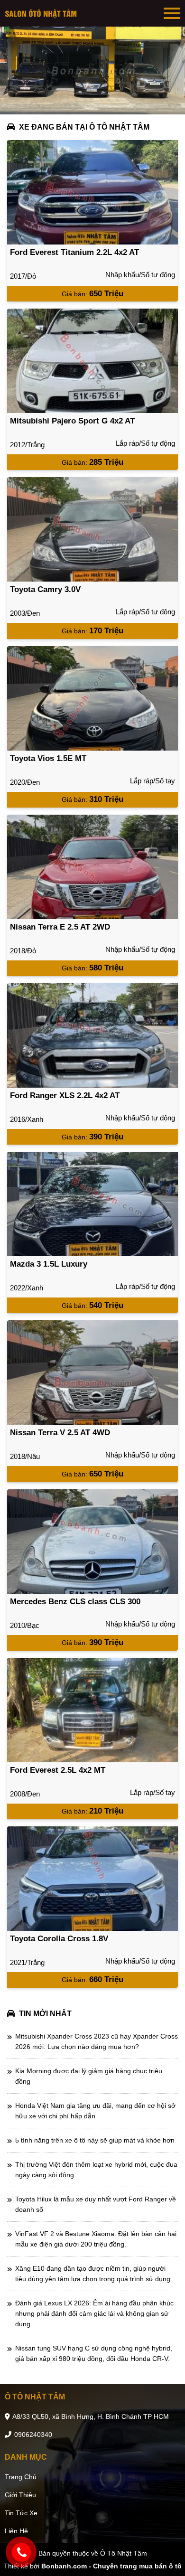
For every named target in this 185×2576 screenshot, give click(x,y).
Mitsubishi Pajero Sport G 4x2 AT (72, 421)
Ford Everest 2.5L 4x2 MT (58, 1770)
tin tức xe (21, 2513)
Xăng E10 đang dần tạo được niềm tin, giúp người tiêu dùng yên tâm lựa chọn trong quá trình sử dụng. (94, 2274)
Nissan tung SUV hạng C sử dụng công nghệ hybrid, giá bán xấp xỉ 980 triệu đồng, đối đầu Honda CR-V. (94, 2353)
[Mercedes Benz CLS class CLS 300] (92, 1542)
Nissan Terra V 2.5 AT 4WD (60, 1433)
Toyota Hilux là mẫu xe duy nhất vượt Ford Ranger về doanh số (96, 2204)
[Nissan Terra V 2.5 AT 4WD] (92, 1373)
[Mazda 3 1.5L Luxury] (92, 1204)
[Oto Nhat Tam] (43, 13)
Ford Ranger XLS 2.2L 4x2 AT (65, 1095)
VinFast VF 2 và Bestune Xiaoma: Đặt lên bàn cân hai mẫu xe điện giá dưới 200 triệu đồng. (96, 2239)
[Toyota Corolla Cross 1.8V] (92, 1879)
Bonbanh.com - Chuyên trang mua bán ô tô (111, 2566)
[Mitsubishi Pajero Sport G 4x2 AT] (92, 361)
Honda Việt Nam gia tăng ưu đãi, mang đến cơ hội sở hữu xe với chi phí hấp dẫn (95, 2111)
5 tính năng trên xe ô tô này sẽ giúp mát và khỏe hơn (95, 2140)
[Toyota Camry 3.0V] (92, 529)
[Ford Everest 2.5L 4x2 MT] (92, 1710)
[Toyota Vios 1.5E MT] (92, 698)
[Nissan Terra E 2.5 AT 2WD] (92, 867)
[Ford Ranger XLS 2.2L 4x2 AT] (92, 1035)
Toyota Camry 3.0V (45, 589)
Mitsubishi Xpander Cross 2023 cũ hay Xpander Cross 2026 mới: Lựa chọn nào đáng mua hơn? (97, 2041)
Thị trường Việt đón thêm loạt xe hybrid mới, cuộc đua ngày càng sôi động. (96, 2170)
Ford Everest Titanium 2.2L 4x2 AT (74, 252)
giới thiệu (20, 2495)
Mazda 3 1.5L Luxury (49, 1264)
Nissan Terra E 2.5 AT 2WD (60, 927)
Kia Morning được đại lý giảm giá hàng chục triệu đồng (89, 2076)
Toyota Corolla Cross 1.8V (59, 1939)
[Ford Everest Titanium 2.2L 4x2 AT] (92, 192)
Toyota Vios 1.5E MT (48, 758)
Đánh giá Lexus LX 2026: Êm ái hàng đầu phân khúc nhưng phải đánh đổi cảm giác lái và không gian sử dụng (94, 2313)
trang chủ (21, 2477)
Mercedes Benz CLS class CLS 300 (75, 1602)
